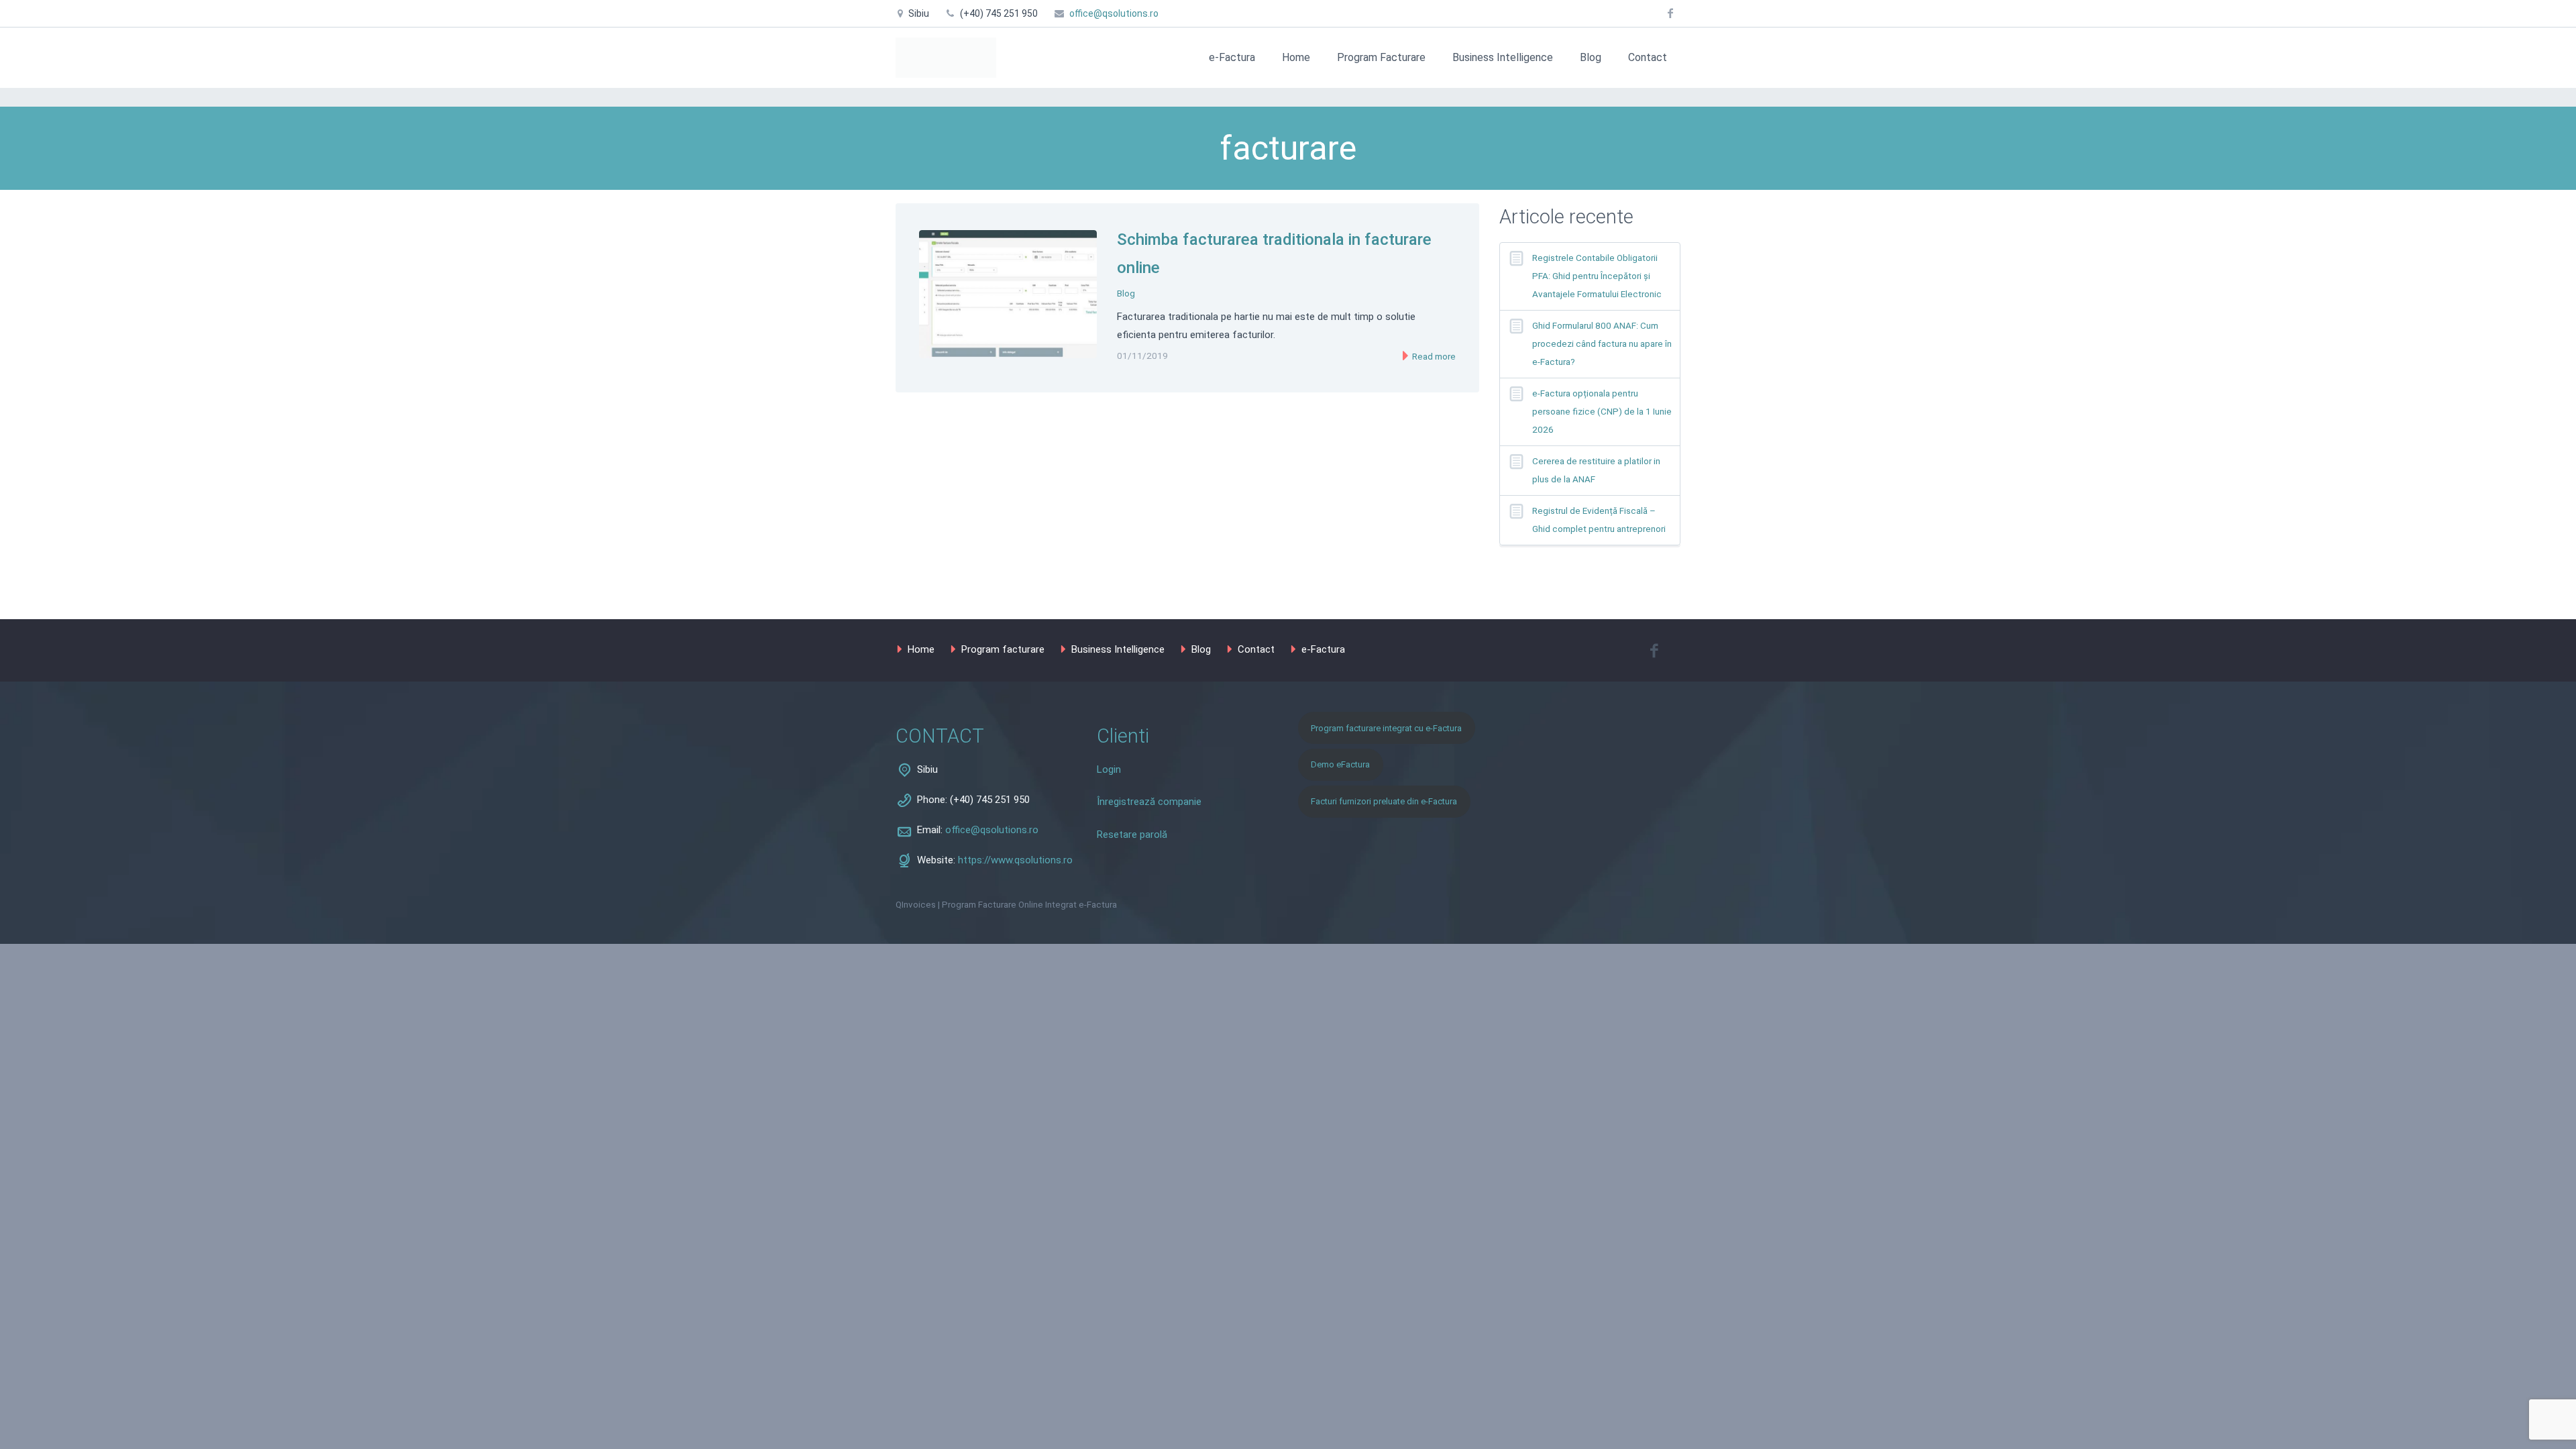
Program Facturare (1381, 57)
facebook (1670, 13)
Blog (1591, 57)
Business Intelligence (1503, 57)
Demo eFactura (1340, 764)
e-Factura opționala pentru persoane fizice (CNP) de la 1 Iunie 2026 (1602, 412)
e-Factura (1232, 57)
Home (1296, 57)
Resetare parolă (1132, 835)
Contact (1648, 57)
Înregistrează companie (1149, 802)
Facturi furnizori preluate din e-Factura (1384, 801)
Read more (1433, 357)
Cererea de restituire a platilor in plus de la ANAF (1596, 470)
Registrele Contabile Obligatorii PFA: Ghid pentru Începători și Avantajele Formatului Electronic (1597, 276)
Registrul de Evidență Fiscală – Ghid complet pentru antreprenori (1599, 520)
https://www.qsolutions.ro (1015, 860)
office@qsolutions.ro (1114, 13)
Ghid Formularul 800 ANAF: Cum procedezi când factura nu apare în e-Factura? (1602, 344)
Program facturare (1003, 649)
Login (1109, 769)
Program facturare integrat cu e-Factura (1386, 728)
